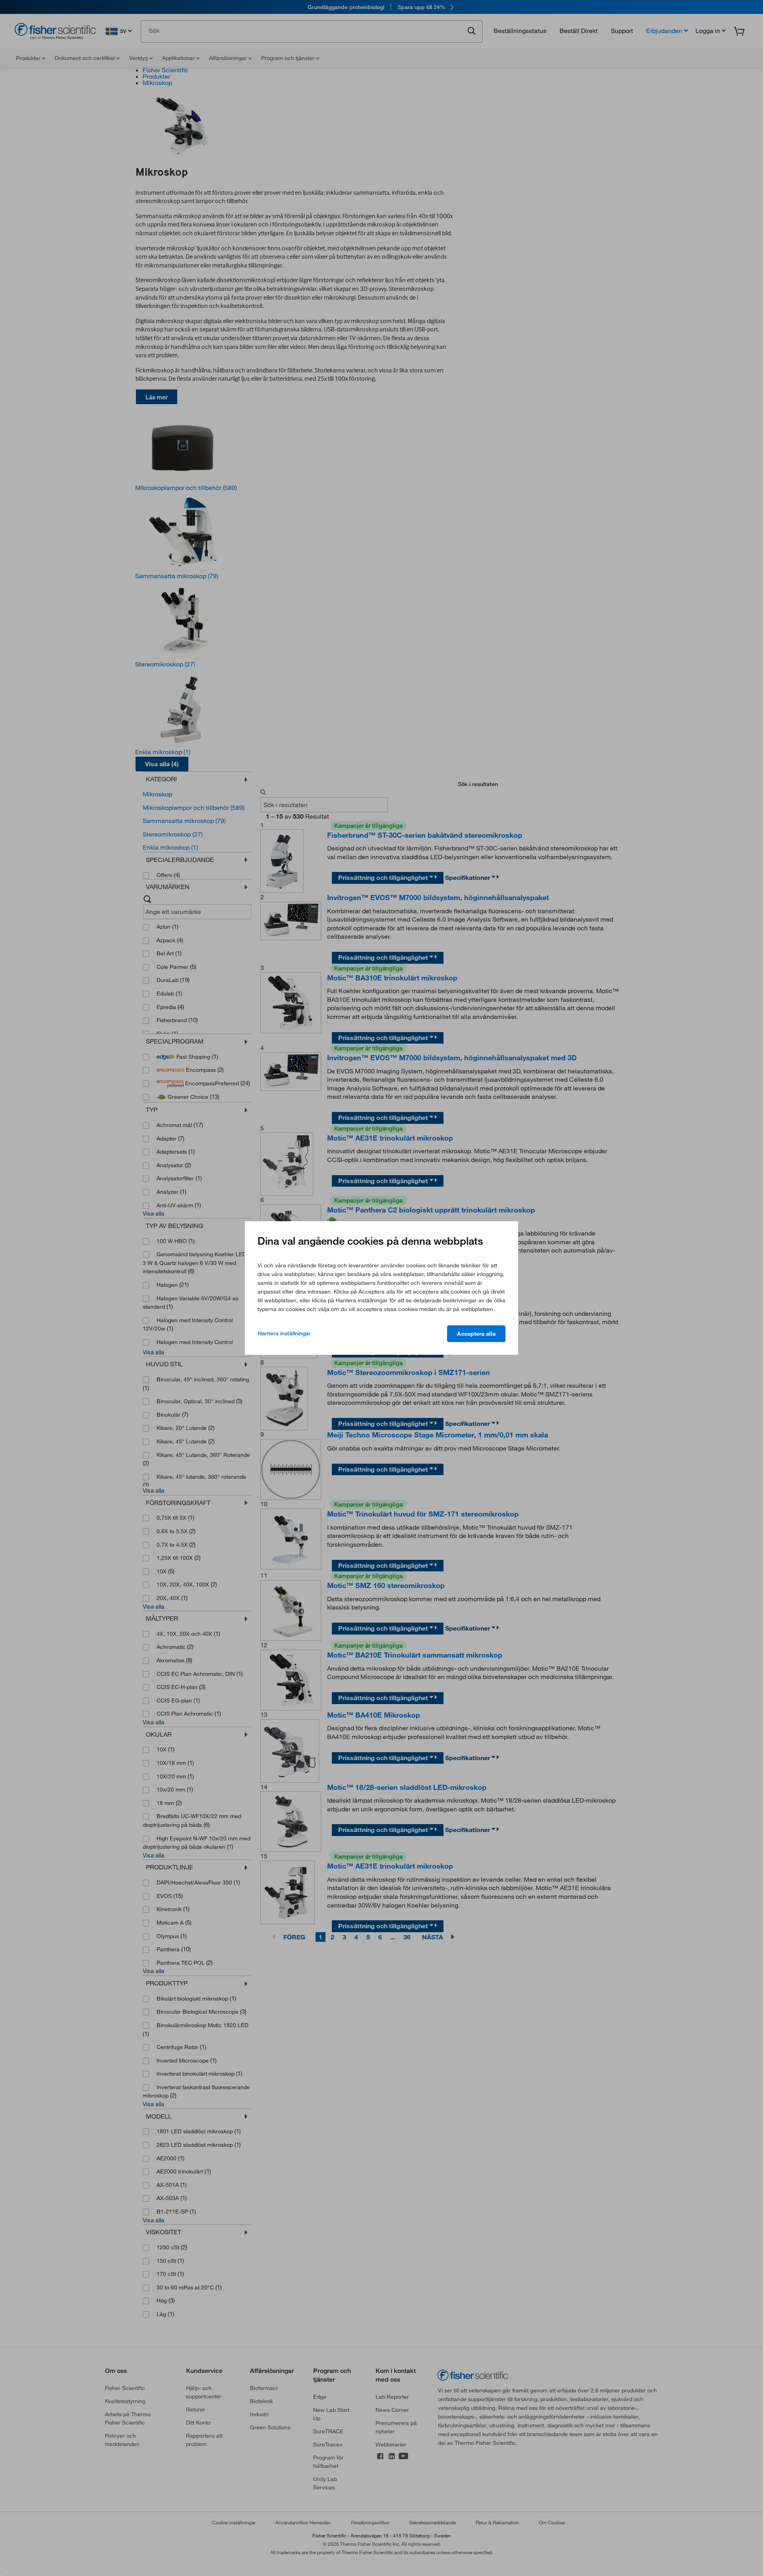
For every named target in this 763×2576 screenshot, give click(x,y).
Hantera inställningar (284, 1333)
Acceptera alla (476, 1334)
